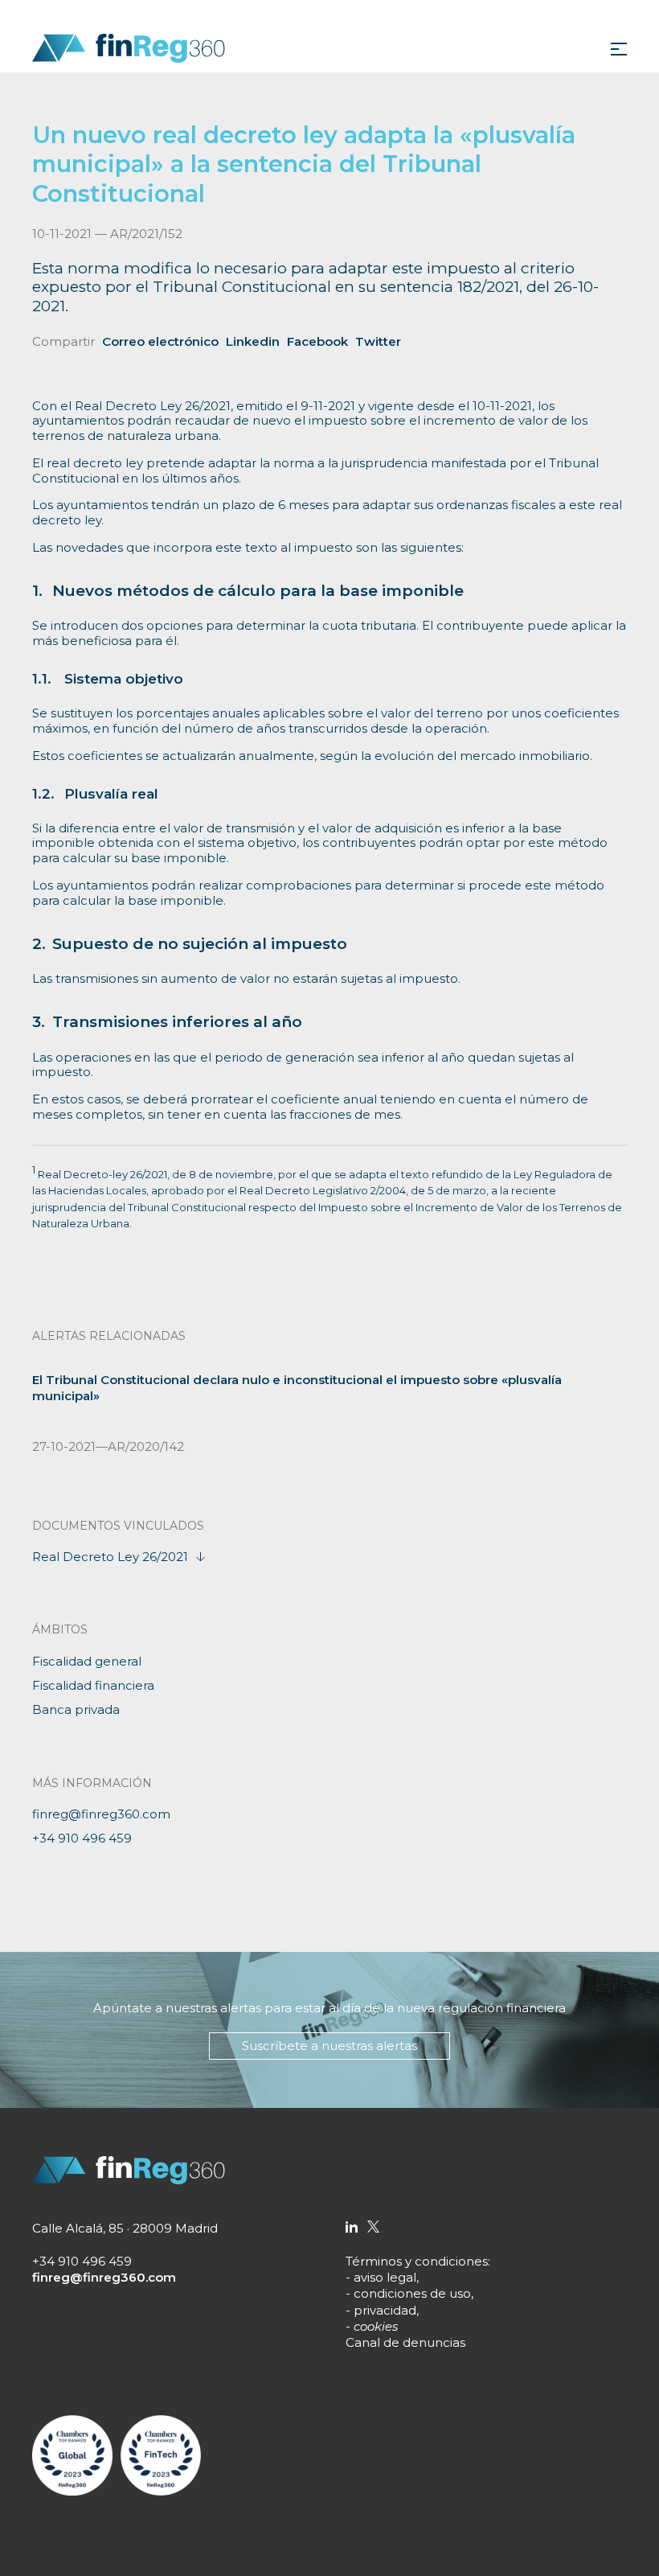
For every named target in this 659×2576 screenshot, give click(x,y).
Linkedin (253, 341)
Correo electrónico (160, 341)
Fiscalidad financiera (93, 1685)
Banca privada (76, 1709)
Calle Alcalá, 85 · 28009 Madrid (125, 2228)
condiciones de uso (412, 2293)
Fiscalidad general (87, 1661)
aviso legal (385, 2277)
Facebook (317, 341)
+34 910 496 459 (82, 1838)
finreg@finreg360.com (101, 1814)
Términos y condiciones (417, 2261)
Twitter (378, 341)
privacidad (385, 2310)
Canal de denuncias (405, 2342)
